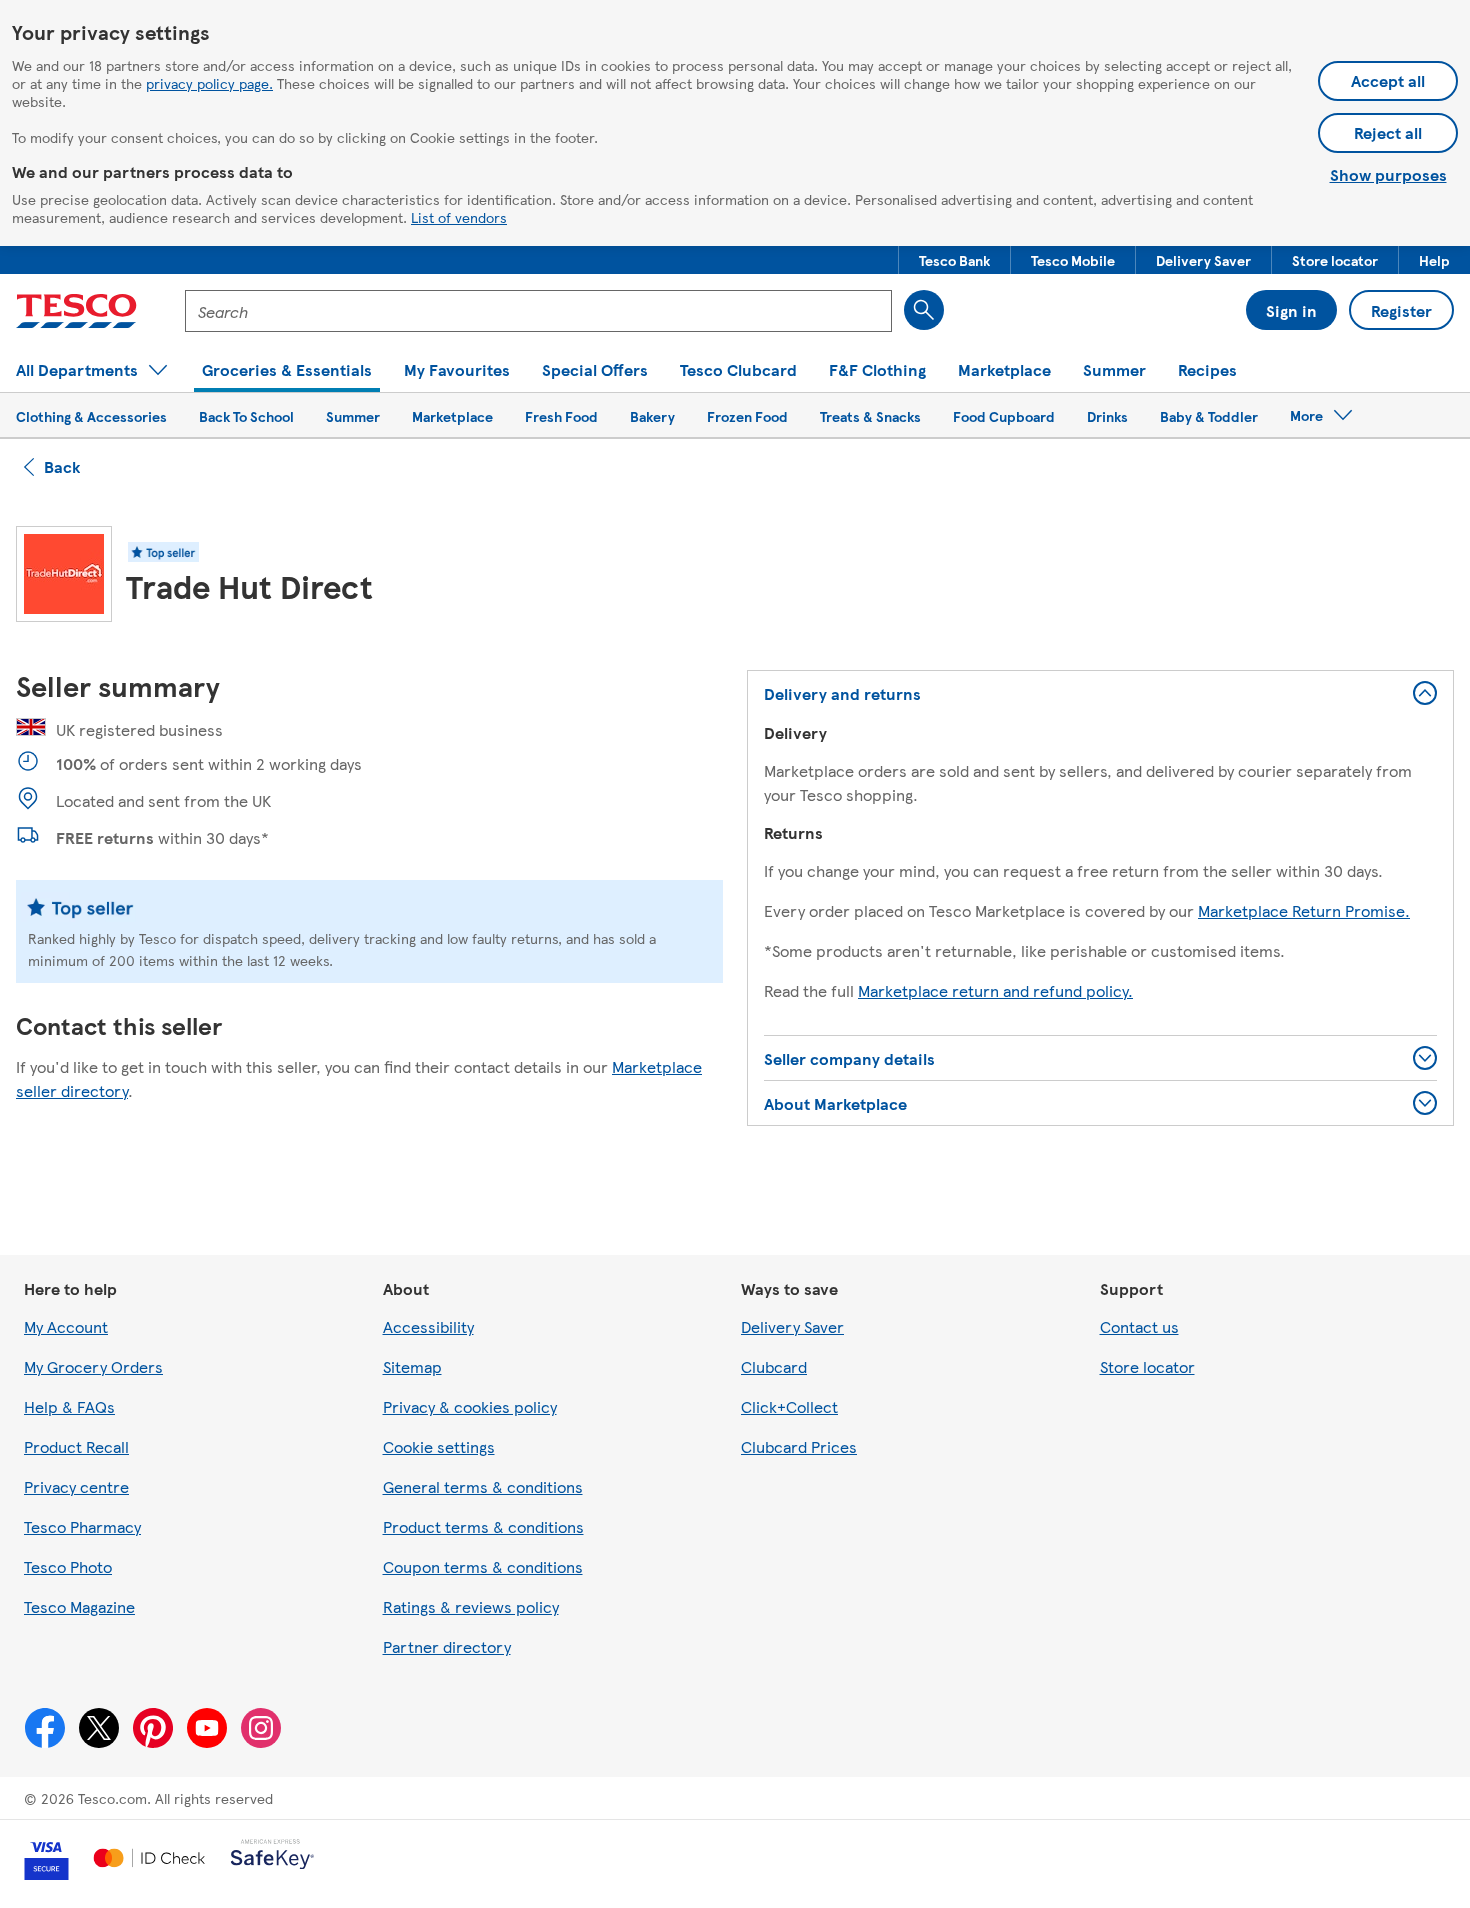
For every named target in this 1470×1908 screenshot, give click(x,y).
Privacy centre (76, 1486)
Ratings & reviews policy (471, 1606)
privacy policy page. (209, 83)
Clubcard (774, 1366)
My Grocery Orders (93, 1366)
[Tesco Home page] (76, 311)
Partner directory (447, 1646)
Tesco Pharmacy (82, 1526)
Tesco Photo (68, 1566)
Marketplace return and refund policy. (995, 990)
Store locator (1147, 1366)
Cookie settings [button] (439, 1446)
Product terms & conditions (483, 1526)
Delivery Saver (792, 1326)
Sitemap (412, 1366)
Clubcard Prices (799, 1446)
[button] (954, 260)
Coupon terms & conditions (483, 1566)
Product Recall (76, 1446)
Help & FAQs (69, 1406)
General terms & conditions (483, 1486)
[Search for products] (924, 310)
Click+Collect (789, 1406)
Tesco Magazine (79, 1606)
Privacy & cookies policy (470, 1406)
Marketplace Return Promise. (1304, 910)
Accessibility (428, 1326)
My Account (66, 1326)
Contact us (1139, 1326)
